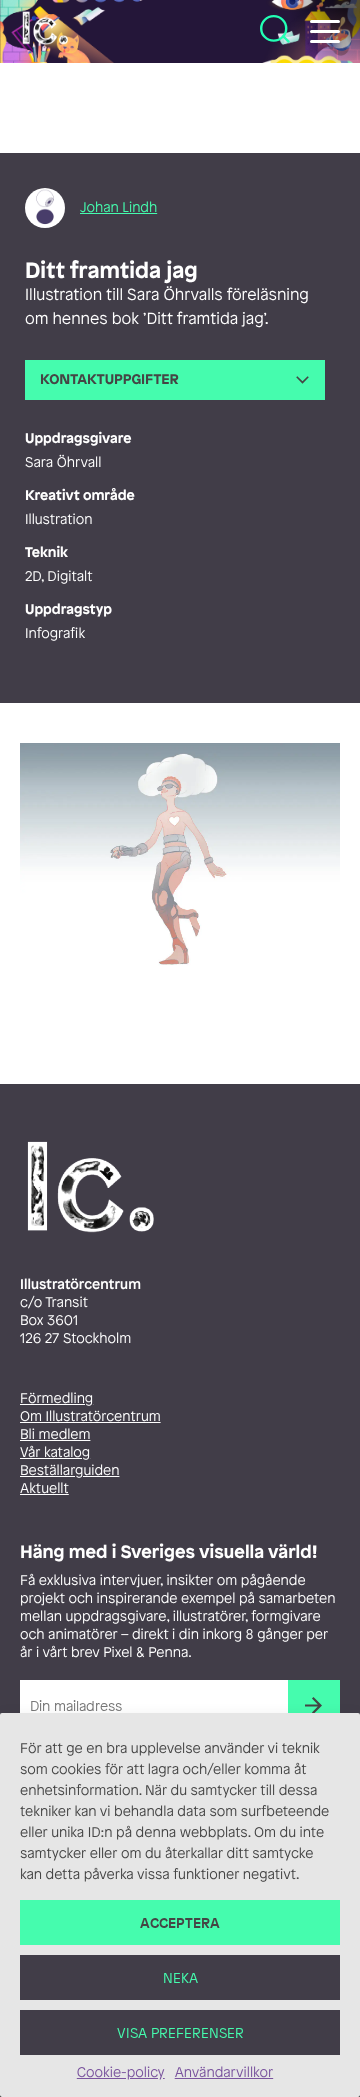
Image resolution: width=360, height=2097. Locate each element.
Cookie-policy (121, 2072)
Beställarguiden (69, 1470)
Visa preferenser (180, 2032)
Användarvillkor (224, 2072)
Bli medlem (55, 1434)
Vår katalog (55, 1452)
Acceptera (180, 1922)
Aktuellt (44, 1488)
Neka (180, 1977)
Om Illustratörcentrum (90, 1416)
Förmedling (56, 1398)
